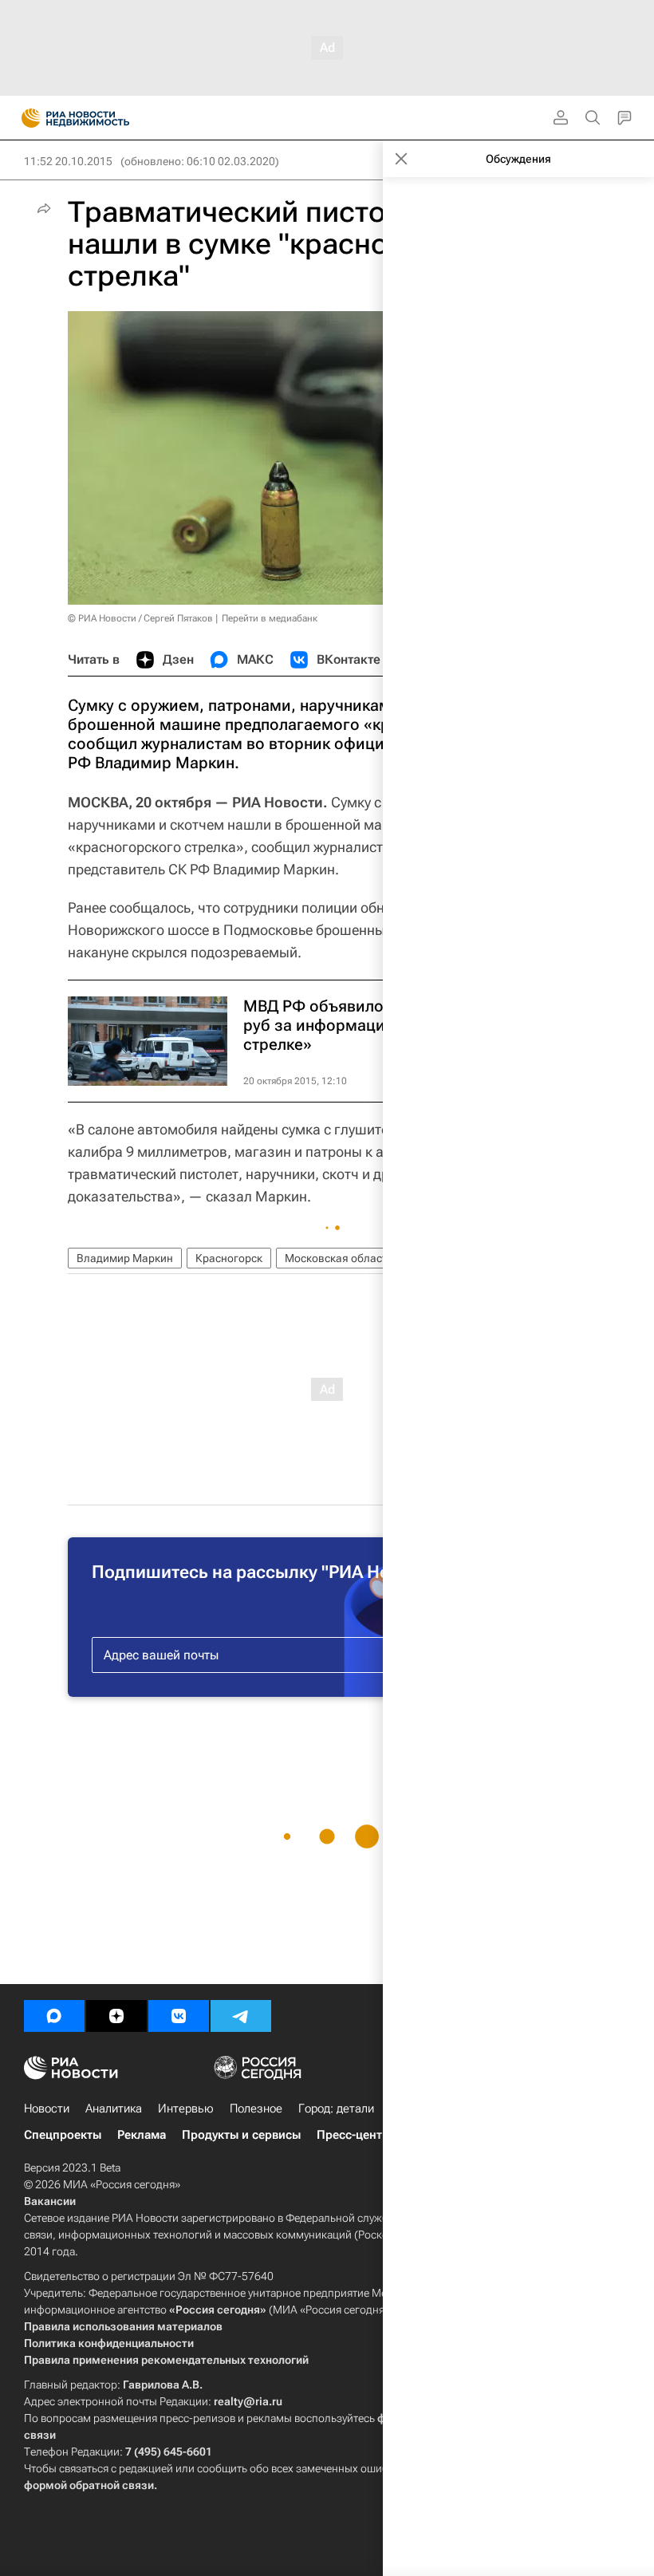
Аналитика (114, 2109)
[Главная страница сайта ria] (26, 118)
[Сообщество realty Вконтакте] (179, 2016)
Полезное (256, 2109)
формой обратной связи (89, 2485)
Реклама (142, 2135)
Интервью (186, 2109)
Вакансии (50, 2201)
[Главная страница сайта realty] (104, 118)
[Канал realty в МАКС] (54, 2016)
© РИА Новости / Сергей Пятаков (140, 618)
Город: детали (336, 2109)
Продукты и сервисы (241, 2135)
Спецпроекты (63, 2135)
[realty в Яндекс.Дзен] (116, 2016)
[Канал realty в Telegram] (241, 2016)
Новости (47, 2109)
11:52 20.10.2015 (68, 161)
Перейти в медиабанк (270, 618)
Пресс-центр (353, 2135)
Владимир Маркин (125, 1258)
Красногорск (229, 1258)
